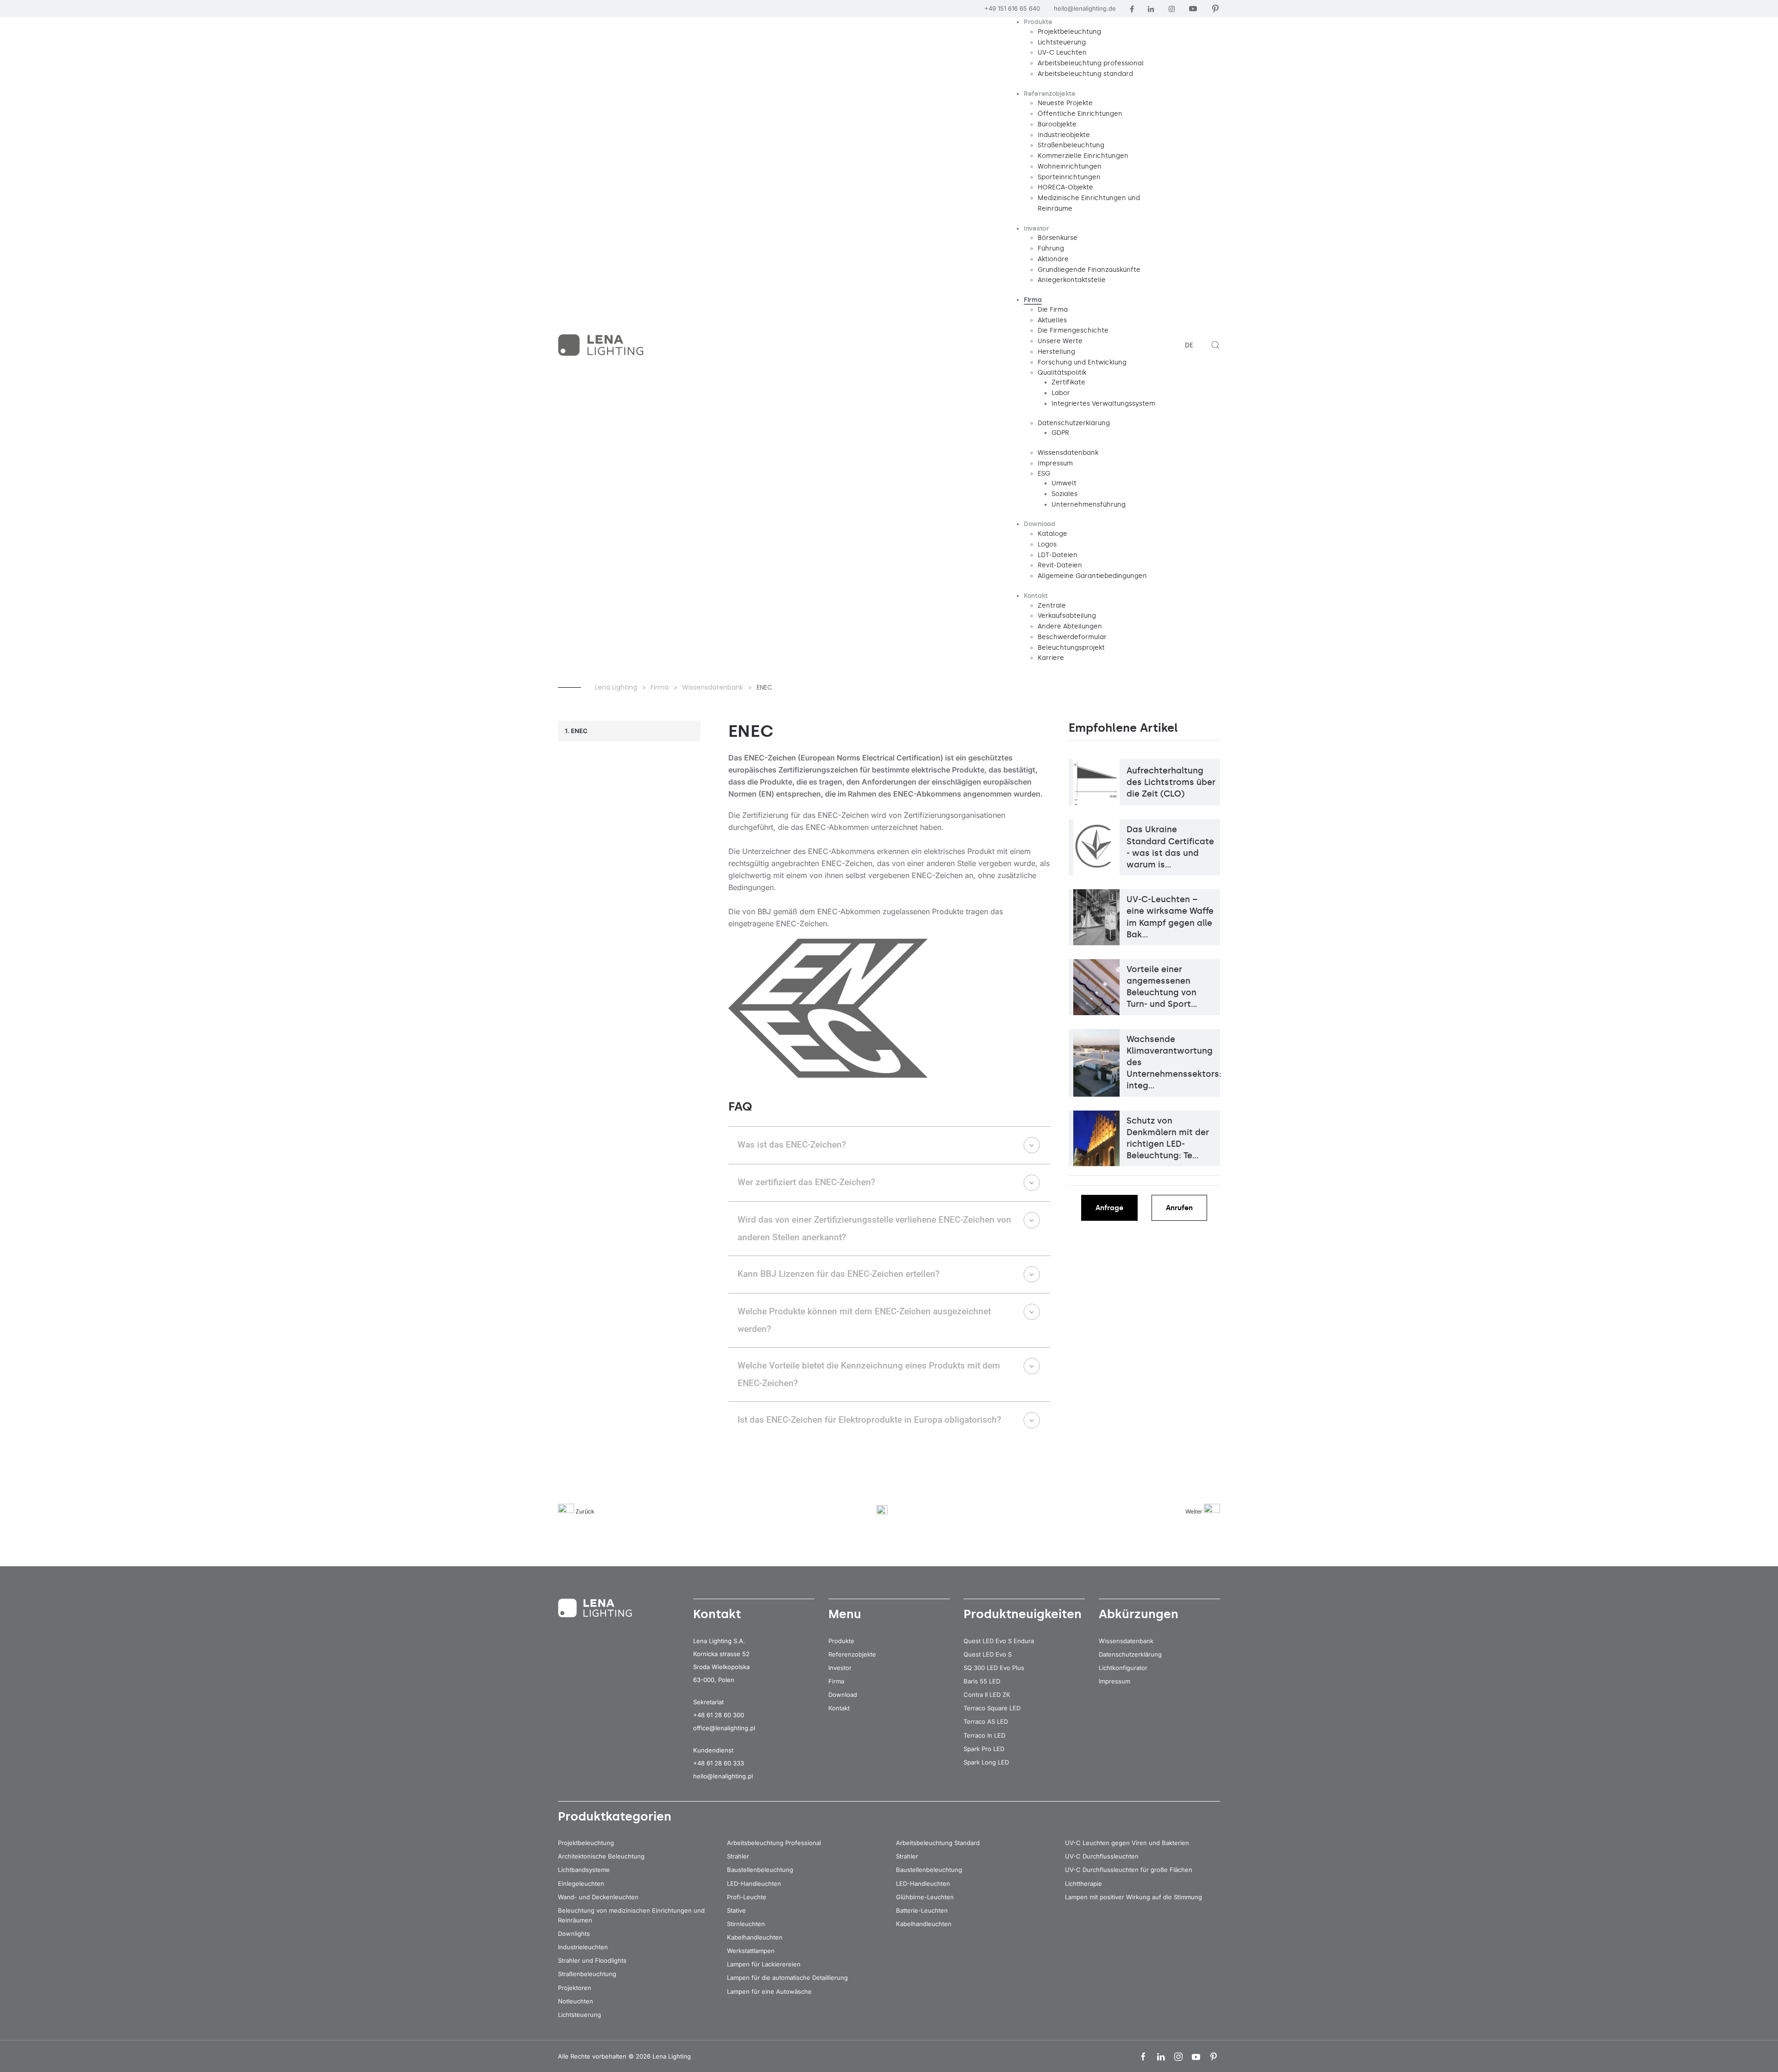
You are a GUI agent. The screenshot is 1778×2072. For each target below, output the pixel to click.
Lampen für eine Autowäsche (769, 1991)
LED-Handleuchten (754, 1884)
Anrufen (1179, 1208)
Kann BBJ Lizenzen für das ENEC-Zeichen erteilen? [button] (839, 1274)
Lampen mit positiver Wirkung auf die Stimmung (1133, 1897)
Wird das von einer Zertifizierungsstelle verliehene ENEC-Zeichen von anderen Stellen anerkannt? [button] (874, 1228)
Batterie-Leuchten (922, 1910)
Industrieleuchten (583, 1947)
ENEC (579, 731)
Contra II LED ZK (987, 1695)
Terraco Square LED (992, 1708)
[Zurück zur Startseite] (602, 345)
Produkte (841, 1641)
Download (843, 1695)
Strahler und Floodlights (592, 1960)
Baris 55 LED (982, 1681)
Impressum (1114, 1681)
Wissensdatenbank (1126, 1641)
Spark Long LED (986, 1762)
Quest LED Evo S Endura (999, 1641)
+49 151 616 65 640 (1012, 8)
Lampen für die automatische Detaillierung (787, 1978)
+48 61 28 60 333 (719, 1763)
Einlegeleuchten (581, 1884)
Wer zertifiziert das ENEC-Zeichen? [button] (806, 1182)
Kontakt (839, 1708)
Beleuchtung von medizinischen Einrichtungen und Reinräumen (631, 1915)
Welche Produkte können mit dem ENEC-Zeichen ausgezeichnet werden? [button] (864, 1320)
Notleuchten (576, 2001)
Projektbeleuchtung (586, 1843)
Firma (836, 1681)
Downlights (574, 1934)
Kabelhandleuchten (755, 1937)
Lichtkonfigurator (1123, 1668)
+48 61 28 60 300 (719, 1715)
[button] (1215, 345)
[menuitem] (1038, 22)
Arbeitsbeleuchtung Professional (774, 1843)
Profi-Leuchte (747, 1897)
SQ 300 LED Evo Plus (994, 1668)
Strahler (738, 1856)
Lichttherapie (1083, 1884)
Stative (736, 1910)
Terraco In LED (984, 1735)
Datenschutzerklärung (1130, 1654)
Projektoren (575, 1988)
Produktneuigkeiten (1023, 1614)
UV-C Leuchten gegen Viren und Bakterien (1127, 1843)
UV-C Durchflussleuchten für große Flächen (1129, 1870)
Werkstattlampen (751, 1951)
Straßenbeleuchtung (587, 1974)
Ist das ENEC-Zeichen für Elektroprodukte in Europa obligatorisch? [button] (869, 1420)
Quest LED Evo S (988, 1654)
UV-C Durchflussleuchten (1102, 1856)
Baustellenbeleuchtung (760, 1870)
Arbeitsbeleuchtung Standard (938, 1843)
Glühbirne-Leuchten (925, 1897)
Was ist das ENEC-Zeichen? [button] (792, 1145)
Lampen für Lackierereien (764, 1964)
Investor (840, 1668)
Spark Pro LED (984, 1749)
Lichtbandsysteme (584, 1870)
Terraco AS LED (986, 1721)
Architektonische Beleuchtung (601, 1856)
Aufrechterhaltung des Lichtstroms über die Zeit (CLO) (1171, 782)
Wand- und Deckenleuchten (598, 1897)
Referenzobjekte (852, 1654)
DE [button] (1189, 345)
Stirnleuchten (746, 1924)
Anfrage (1109, 1208)
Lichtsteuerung (579, 2015)
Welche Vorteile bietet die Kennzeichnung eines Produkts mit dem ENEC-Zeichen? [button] (869, 1374)
